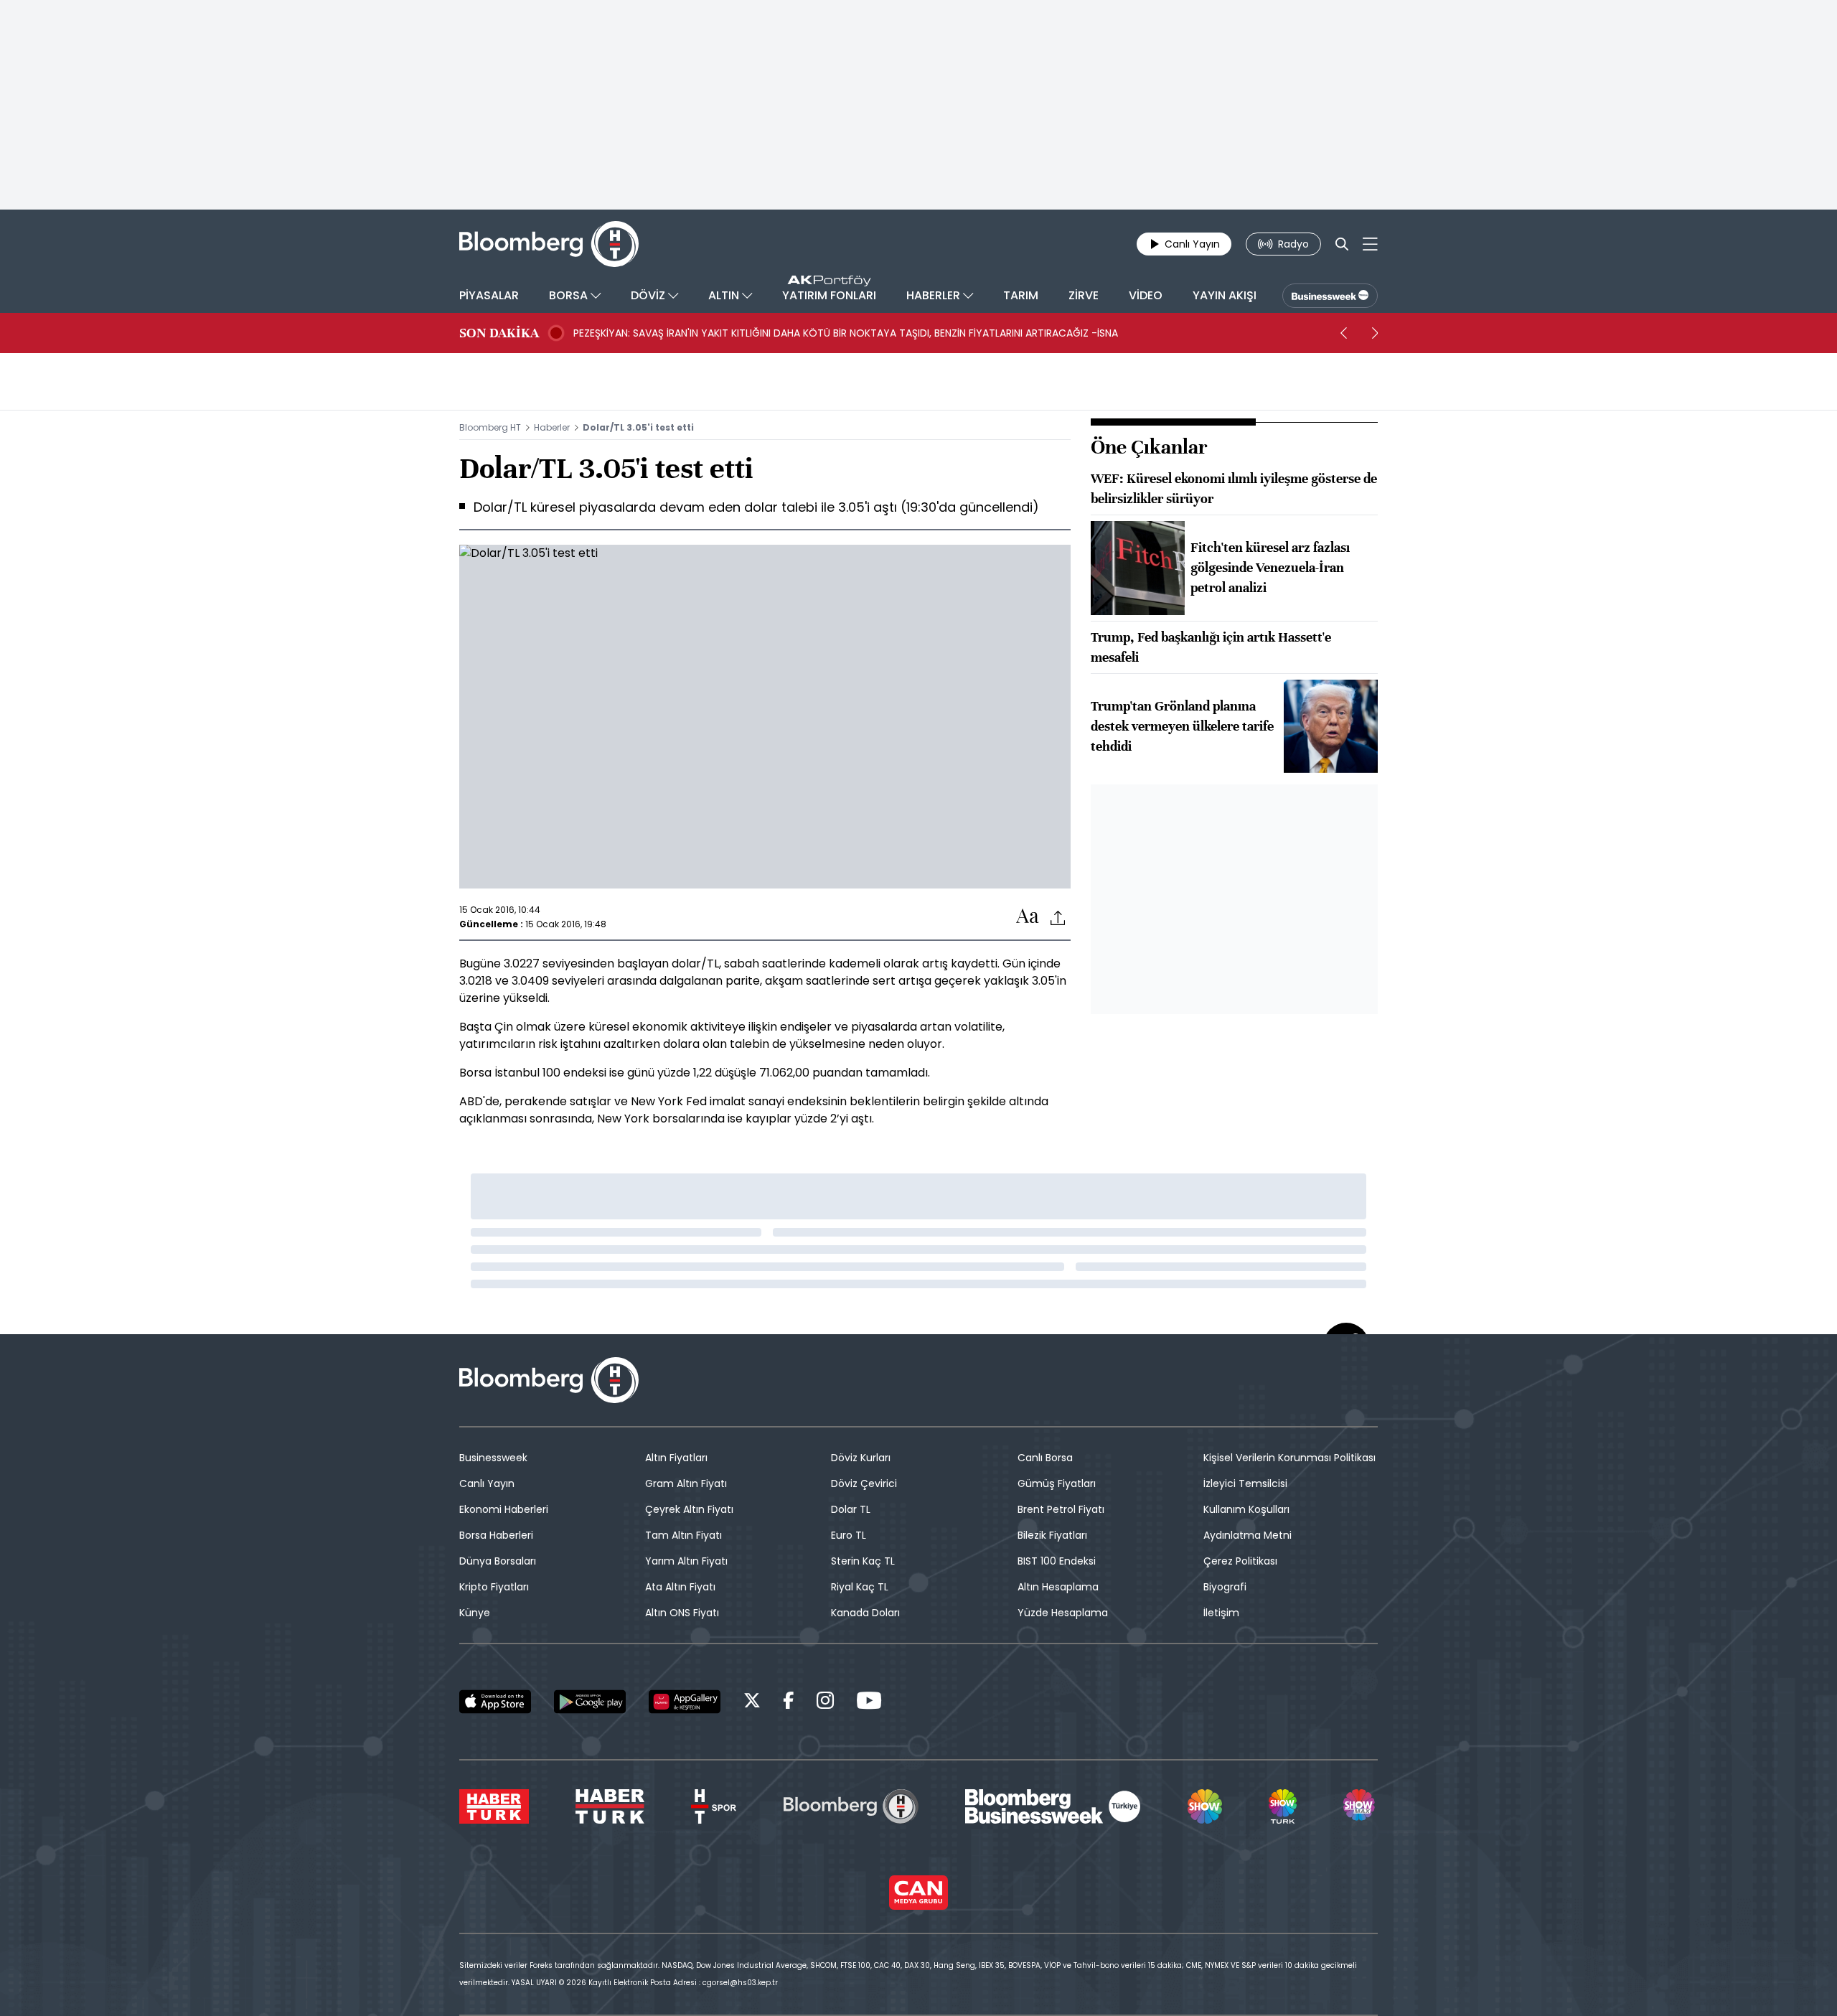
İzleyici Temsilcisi (1245, 1483)
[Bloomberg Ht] (851, 1806)
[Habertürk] (494, 1806)
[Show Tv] (1205, 1806)
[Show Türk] (1282, 1806)
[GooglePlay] (590, 1702)
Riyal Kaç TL (860, 1587)
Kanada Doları (865, 1613)
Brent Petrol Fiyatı (1061, 1509)
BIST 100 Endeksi (1057, 1561)
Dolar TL (851, 1509)
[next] (1375, 333)
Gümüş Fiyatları (1057, 1483)
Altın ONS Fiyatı (682, 1613)
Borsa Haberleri (496, 1535)
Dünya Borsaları (498, 1561)
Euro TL (849, 1535)
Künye (475, 1613)
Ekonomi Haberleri (504, 1509)
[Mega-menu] (1370, 244)
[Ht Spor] (714, 1806)
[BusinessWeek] (1330, 296)
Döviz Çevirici (864, 1483)
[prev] (1343, 333)
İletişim (1221, 1613)
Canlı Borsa (1045, 1458)
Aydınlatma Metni (1248, 1535)
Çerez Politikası (1240, 1561)
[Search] (1342, 244)
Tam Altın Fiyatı (683, 1535)
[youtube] (869, 1703)
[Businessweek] (1053, 1806)
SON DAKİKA (499, 333)
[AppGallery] (685, 1702)
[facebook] (789, 1703)
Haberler (552, 427)
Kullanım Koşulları (1246, 1509)
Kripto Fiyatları (494, 1587)
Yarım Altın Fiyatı (686, 1561)
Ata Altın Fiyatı (680, 1587)
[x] (752, 1703)
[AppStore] (495, 1702)
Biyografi (1225, 1587)
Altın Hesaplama (1058, 1587)
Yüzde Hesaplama (1063, 1613)
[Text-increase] (1028, 917)
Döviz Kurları (861, 1458)
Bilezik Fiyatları (1052, 1535)
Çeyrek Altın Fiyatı (689, 1509)
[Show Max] (1361, 1806)
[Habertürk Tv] (610, 1806)
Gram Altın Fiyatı (686, 1483)
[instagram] (825, 1703)
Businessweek (493, 1458)
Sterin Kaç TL (863, 1561)
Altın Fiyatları (676, 1458)
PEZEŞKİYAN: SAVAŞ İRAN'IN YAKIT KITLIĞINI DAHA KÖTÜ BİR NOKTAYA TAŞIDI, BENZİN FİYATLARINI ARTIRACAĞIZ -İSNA (846, 333)
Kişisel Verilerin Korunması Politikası (1289, 1458)
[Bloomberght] (549, 244)
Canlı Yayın (487, 1483)
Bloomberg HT (490, 427)
